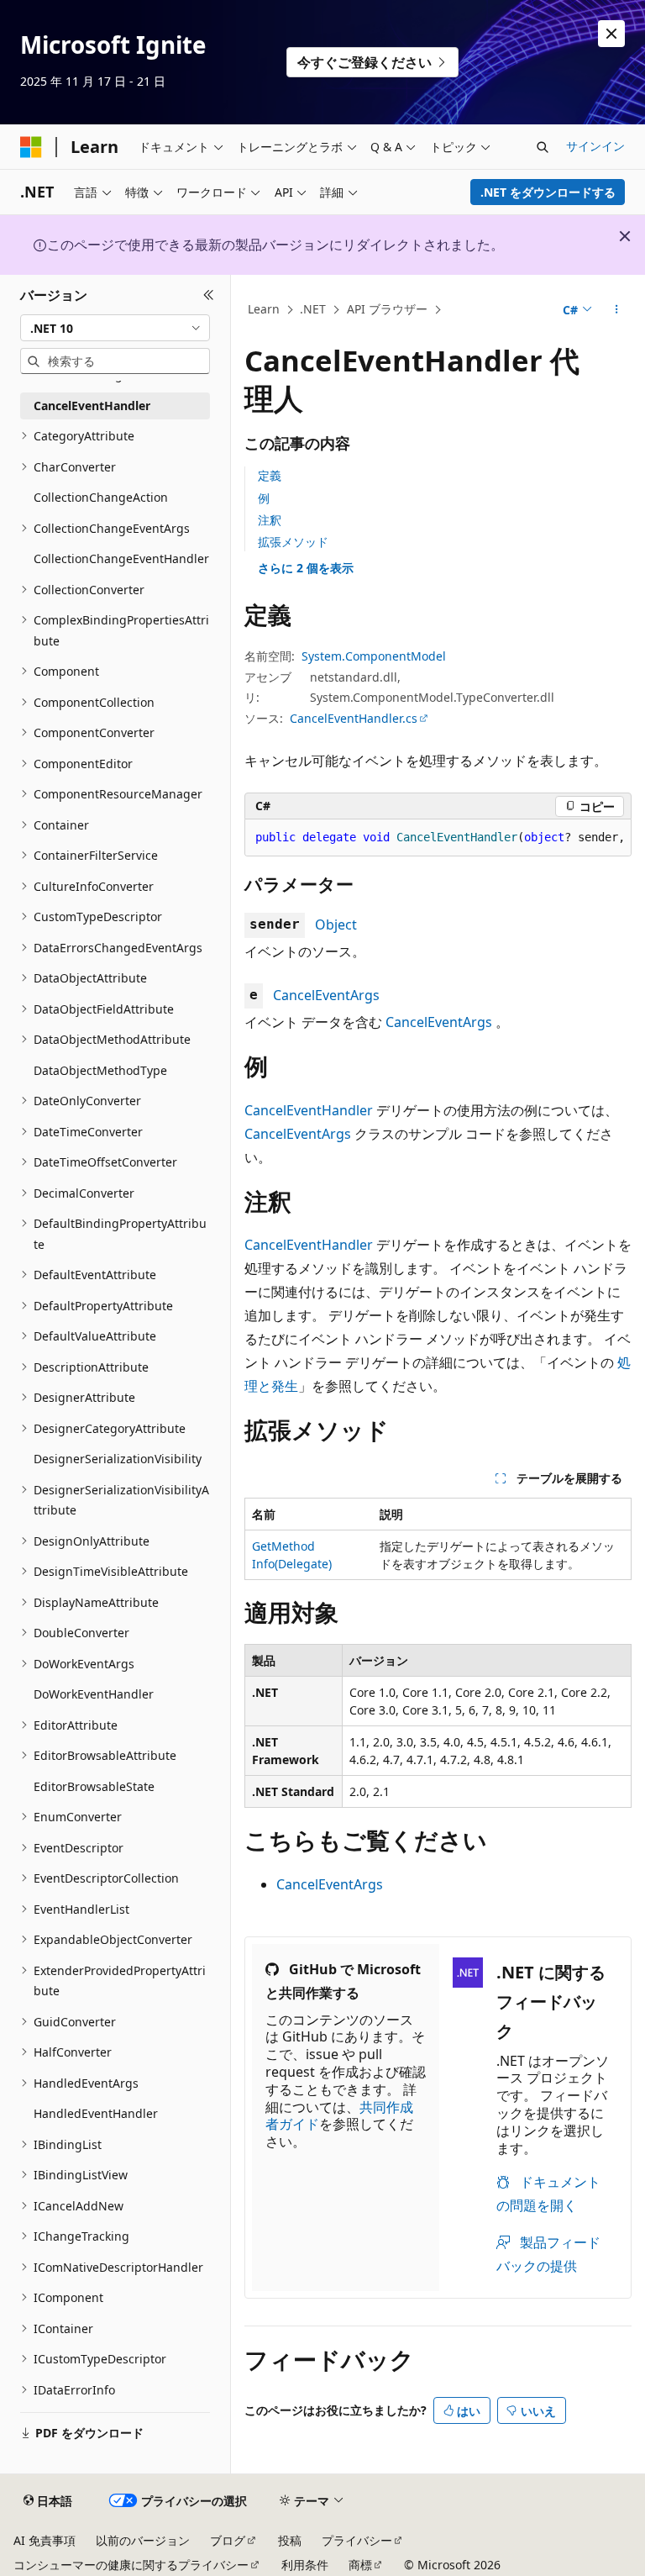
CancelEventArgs (326, 995)
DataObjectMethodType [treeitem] (100, 1070)
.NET (313, 309)
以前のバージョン (143, 2540)
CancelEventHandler (309, 1110)
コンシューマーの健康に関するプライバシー (131, 2565)
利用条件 (305, 2565)
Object (336, 925)
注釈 (270, 520)
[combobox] (115, 328)
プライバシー (357, 2540)
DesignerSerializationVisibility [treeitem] (118, 1459)
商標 (360, 2565)
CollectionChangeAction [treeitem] (101, 497)
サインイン (595, 146)
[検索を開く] (543, 147)
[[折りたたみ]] (209, 295)
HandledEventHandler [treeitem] (96, 2113)
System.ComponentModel (374, 656)
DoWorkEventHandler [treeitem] (94, 1694)
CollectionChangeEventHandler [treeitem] (121, 558)
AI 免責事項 (45, 2540)
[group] (438, 838)
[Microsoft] (31, 147)
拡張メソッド (293, 542)
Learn (264, 309)
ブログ (228, 2540)
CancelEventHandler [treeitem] (92, 406)
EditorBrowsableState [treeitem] (94, 1786)
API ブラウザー (387, 309)
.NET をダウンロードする (548, 192)
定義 (270, 475)
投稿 (290, 2540)
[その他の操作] (617, 310)
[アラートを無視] (611, 34)
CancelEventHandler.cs (354, 718)
